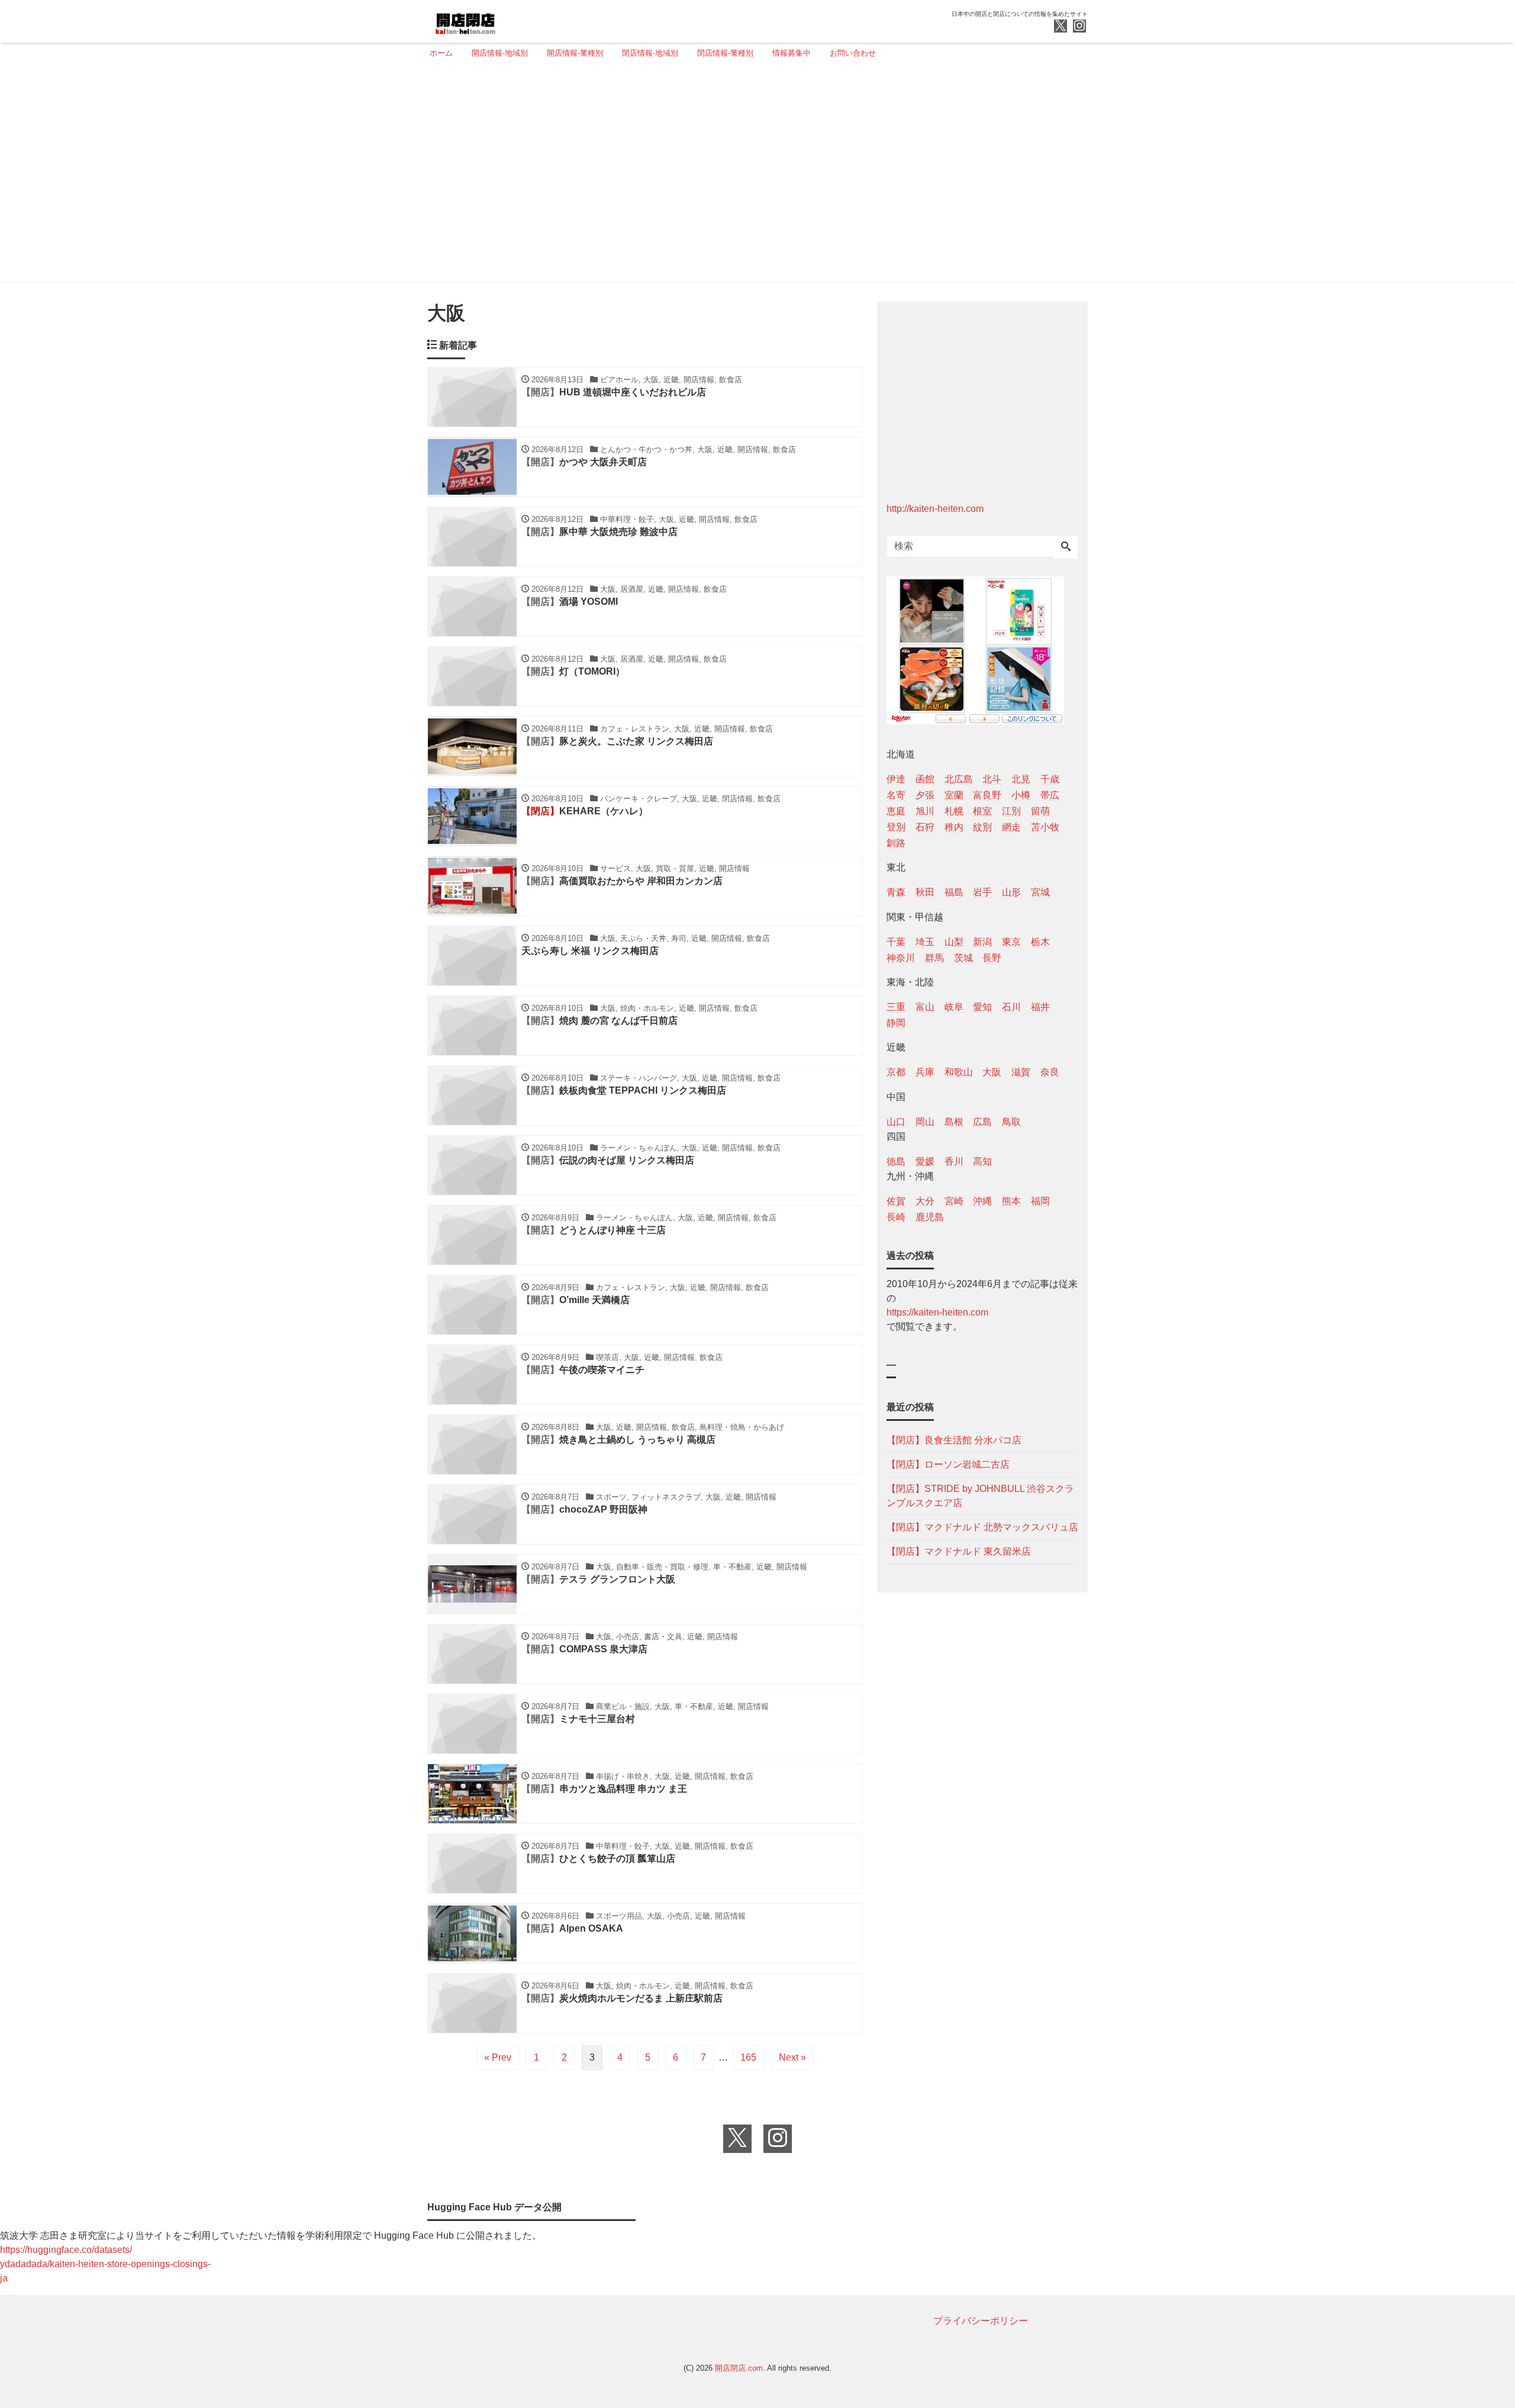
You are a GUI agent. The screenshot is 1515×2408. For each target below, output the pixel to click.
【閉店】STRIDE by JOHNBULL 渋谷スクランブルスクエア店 (980, 1496)
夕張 (925, 795)
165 (748, 2057)
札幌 (954, 811)
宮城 (1040, 892)
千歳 (1050, 779)
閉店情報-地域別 (650, 53)
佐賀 (896, 1201)
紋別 (982, 827)
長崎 (896, 1217)
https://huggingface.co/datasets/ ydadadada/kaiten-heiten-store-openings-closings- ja (105, 2264)
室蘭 (954, 795)
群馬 (934, 958)
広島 (982, 1122)
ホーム (441, 53)
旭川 (925, 811)
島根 (954, 1122)
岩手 (982, 892)
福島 (954, 892)
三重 (896, 1007)
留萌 (1040, 811)
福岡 (1040, 1201)
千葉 (896, 942)
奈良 (1050, 1072)
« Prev (498, 2057)
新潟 (982, 942)
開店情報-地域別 (500, 53)
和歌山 (959, 1072)
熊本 (1011, 1201)
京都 (896, 1072)
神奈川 (901, 958)
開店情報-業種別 (575, 53)
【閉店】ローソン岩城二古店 (948, 1464)
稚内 (954, 827)
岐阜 (954, 1007)
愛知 (982, 1007)
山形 (1011, 892)
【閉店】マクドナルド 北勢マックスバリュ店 (982, 1527)
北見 (1021, 779)
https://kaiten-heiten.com (937, 1312)
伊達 (896, 779)
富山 (925, 1007)
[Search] (1066, 547)
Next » (792, 2057)
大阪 (992, 1072)
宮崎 (954, 1201)
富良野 (987, 795)
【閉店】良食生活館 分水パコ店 (954, 1440)
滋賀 (1021, 1072)
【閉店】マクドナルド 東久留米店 (959, 1551)
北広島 (959, 779)
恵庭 (896, 811)
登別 (896, 827)
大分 (925, 1201)
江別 (1011, 811)
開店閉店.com (739, 2368)
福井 (1040, 1007)
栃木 (1040, 942)
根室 (982, 811)
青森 (896, 892)
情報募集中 (792, 53)
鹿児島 (930, 1217)
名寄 (896, 795)
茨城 (963, 958)
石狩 (925, 827)
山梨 (954, 942)
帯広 (1050, 795)
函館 (925, 779)
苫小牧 (1045, 827)
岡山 (925, 1122)
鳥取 (1011, 1122)
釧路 (896, 843)
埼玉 (925, 942)
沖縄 (982, 1201)
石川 (1011, 1007)
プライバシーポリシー (981, 2321)
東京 (1011, 942)
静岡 (896, 1023)
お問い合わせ (853, 53)
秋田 (925, 892)
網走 (1011, 827)
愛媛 (925, 1161)
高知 (982, 1161)
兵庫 (925, 1072)
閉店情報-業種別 (725, 53)
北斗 (992, 779)
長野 (992, 958)
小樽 (1021, 795)
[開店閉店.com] (510, 20)
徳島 (896, 1161)
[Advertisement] (754, 176)
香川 (954, 1161)
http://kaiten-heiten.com (935, 509)
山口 (896, 1122)
